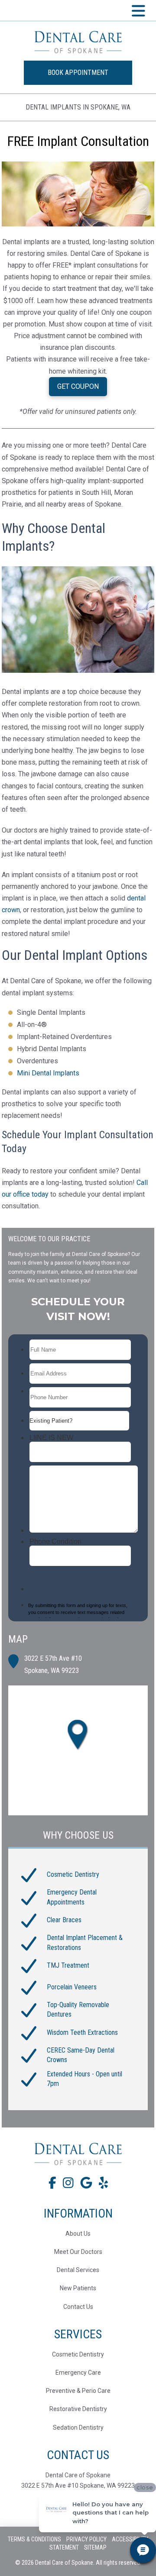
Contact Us (78, 2307)
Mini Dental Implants (48, 1073)
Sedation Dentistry (78, 2428)
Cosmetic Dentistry (78, 2354)
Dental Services (78, 2270)
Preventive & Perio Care (78, 2391)
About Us (78, 2234)
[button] (139, 10)
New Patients (78, 2288)
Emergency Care (78, 2373)
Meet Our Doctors (78, 2252)
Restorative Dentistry (78, 2409)
